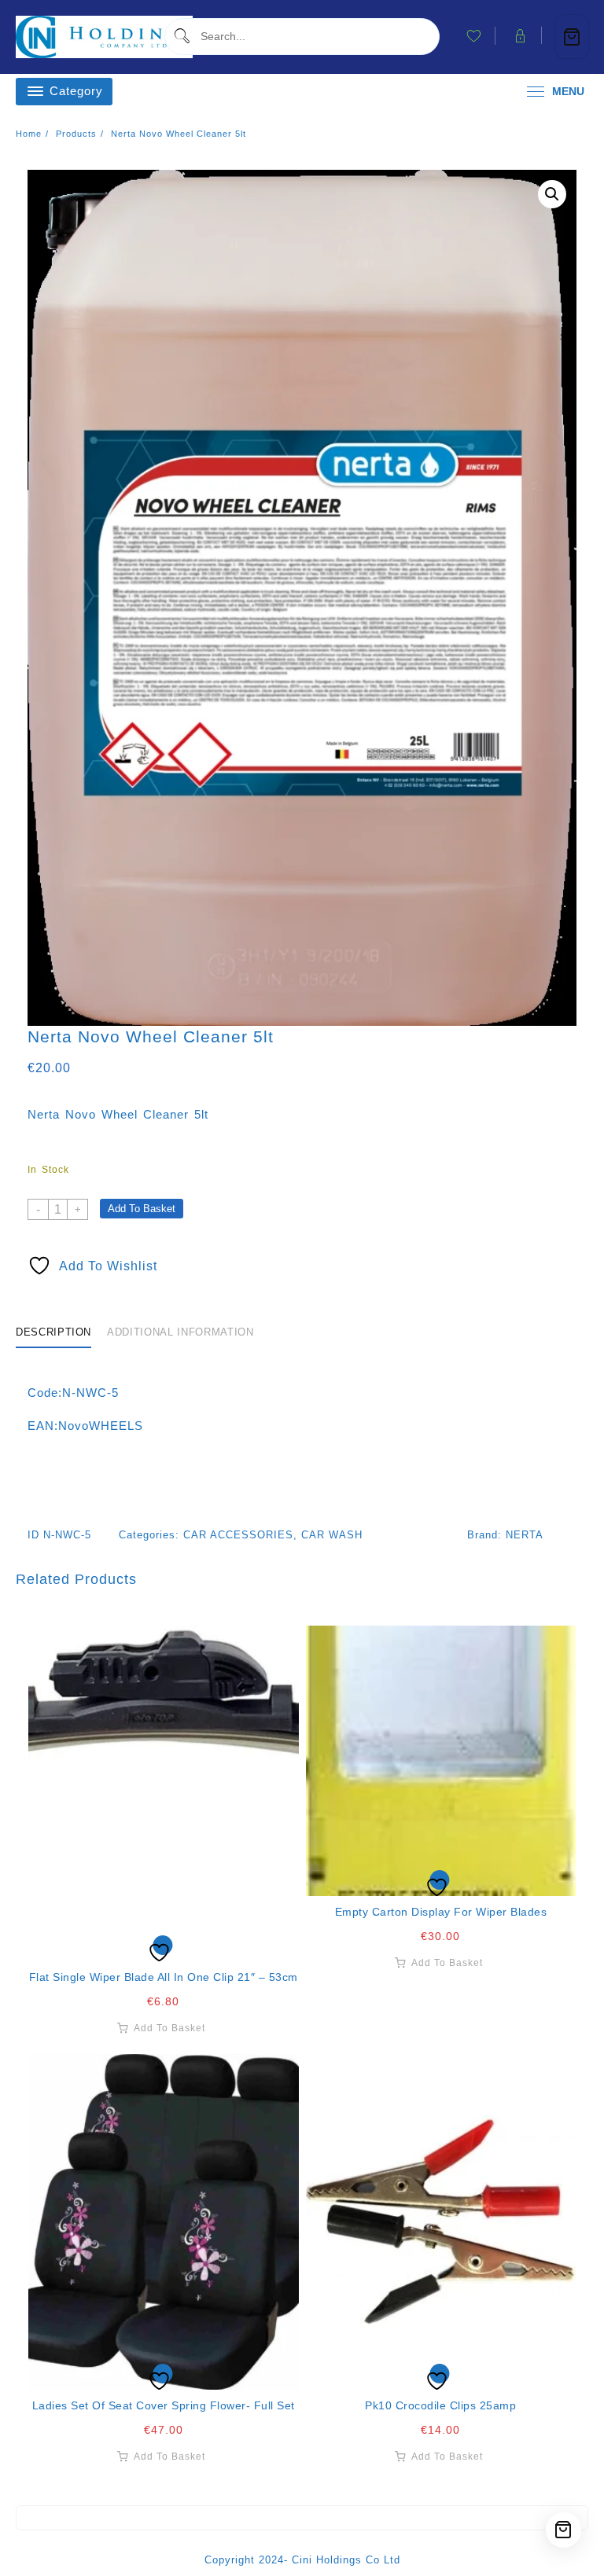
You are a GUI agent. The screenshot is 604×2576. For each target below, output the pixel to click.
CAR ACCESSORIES (238, 1535)
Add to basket (142, 1209)
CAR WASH (332, 1535)
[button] (552, 194)
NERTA (525, 1535)
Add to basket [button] (169, 2028)
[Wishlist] (164, 1793)
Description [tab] (53, 1332)
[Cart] (572, 37)
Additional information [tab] (180, 1332)
